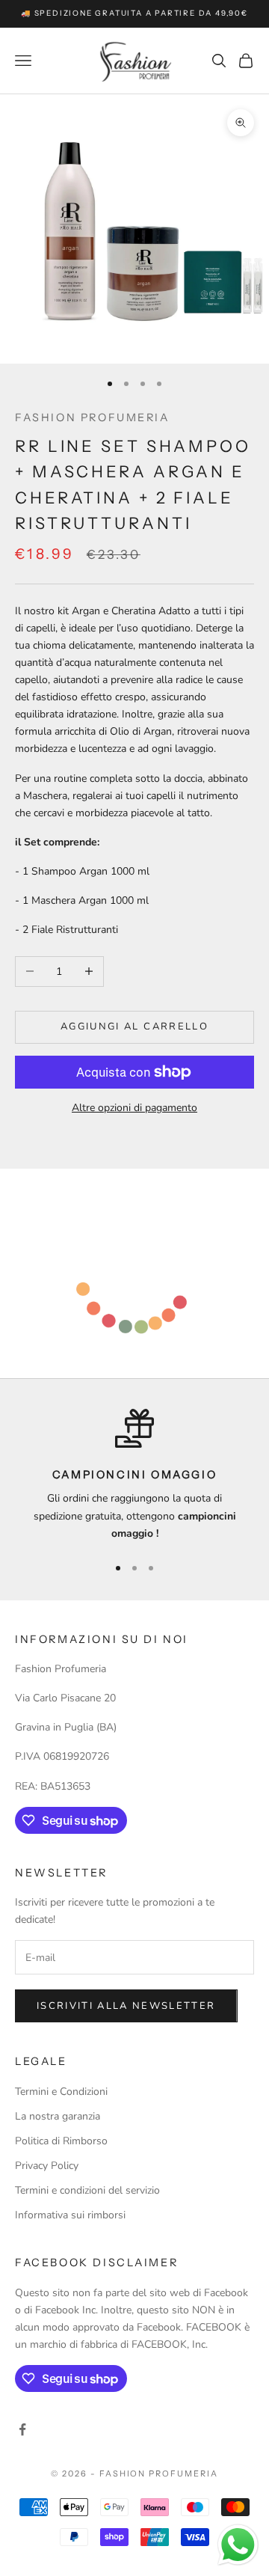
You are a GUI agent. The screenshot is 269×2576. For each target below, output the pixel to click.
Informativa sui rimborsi (70, 2215)
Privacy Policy (47, 2166)
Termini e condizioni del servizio (87, 2190)
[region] (134, 1475)
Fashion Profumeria (92, 417)
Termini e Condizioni (61, 2092)
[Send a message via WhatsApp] (238, 2545)
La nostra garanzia (58, 2116)
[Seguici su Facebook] (22, 2429)
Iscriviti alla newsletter (126, 2006)
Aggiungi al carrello (134, 1027)
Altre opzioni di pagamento (134, 1108)
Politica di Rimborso (61, 2141)
